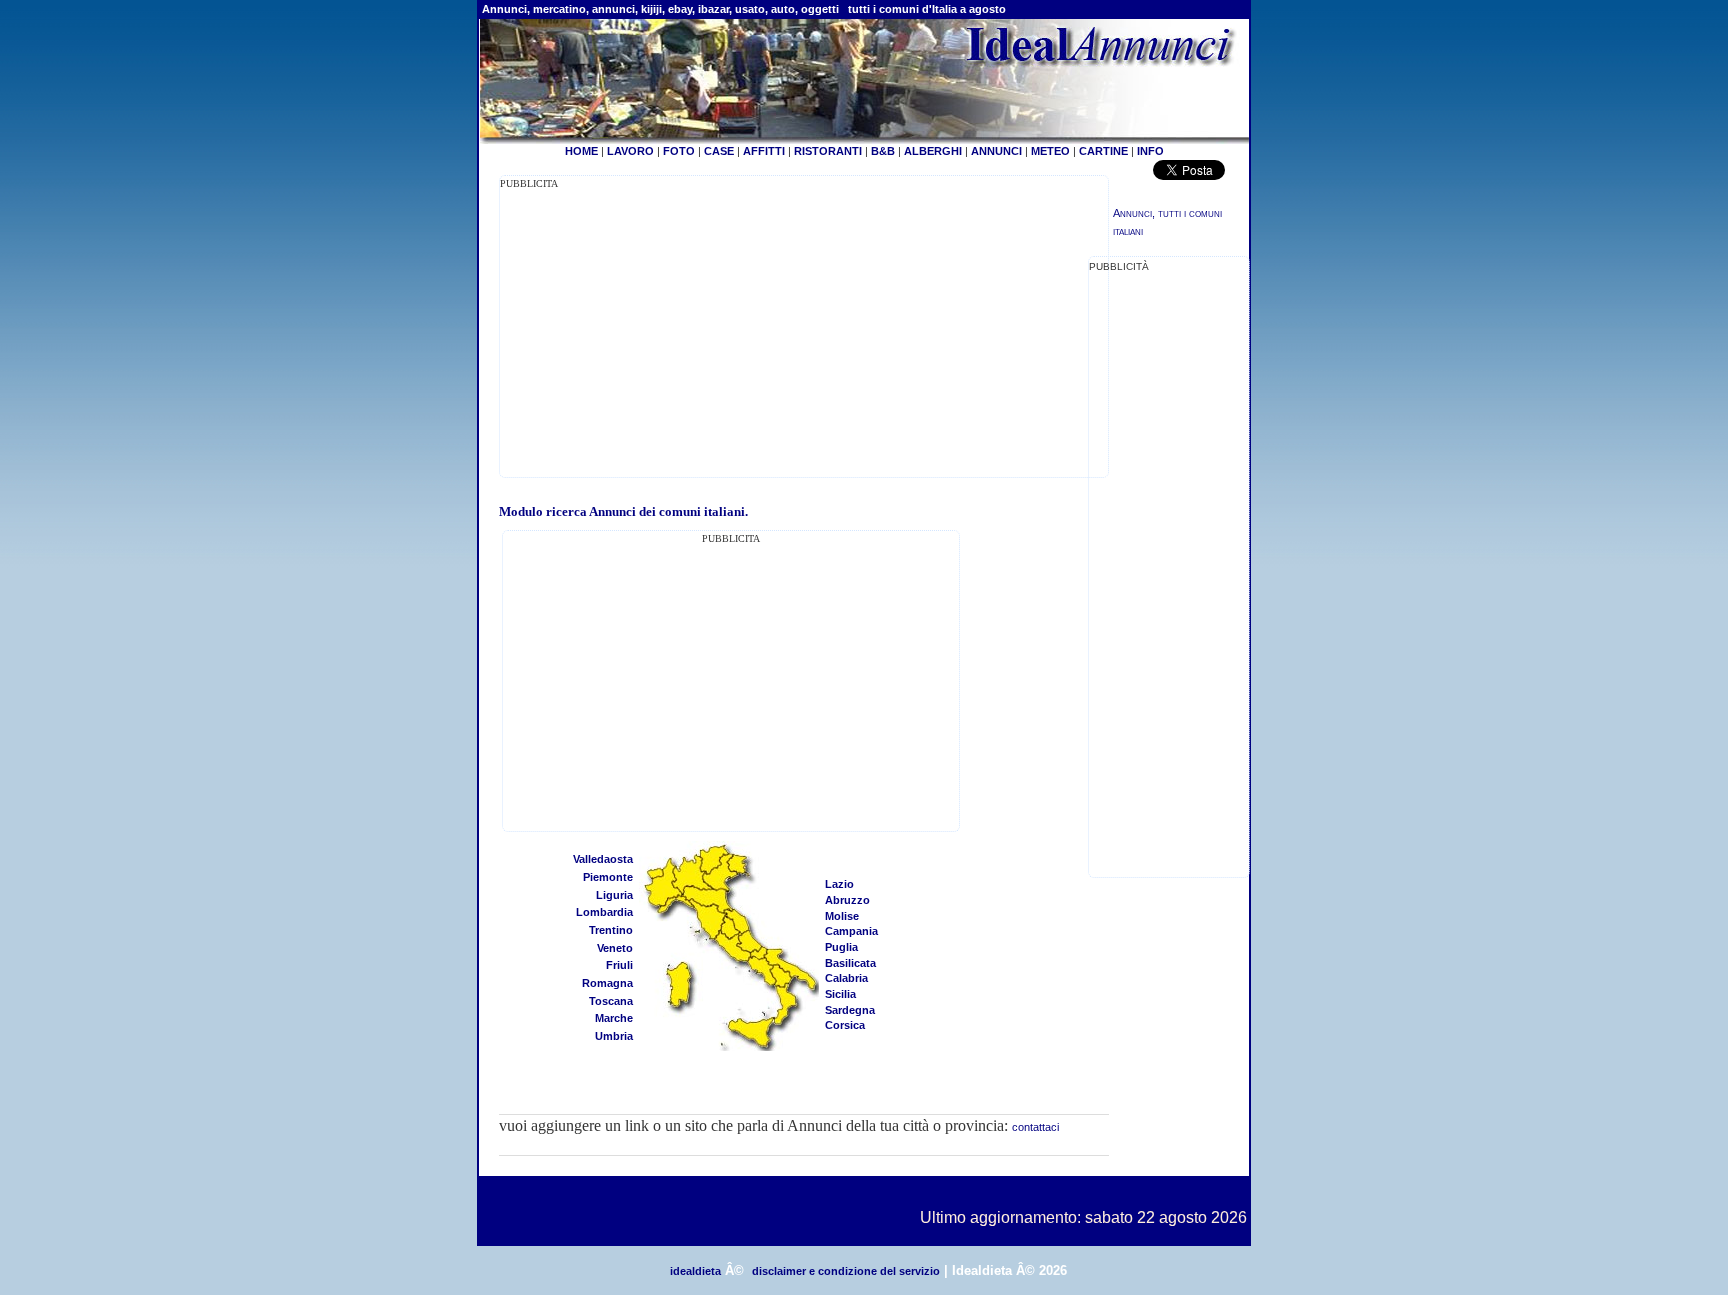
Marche (614, 1018)
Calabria (846, 978)
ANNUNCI (996, 151)
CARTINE (1103, 151)
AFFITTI (764, 151)
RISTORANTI (828, 151)
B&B (883, 151)
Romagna (607, 983)
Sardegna (850, 1010)
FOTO (679, 151)
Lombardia (604, 912)
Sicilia (840, 994)
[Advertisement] (668, 332)
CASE (719, 151)
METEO (1050, 151)
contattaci (1035, 1127)
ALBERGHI (933, 151)
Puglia (841, 947)
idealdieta (695, 1271)
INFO (1150, 151)
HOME (581, 151)
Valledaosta (603, 859)
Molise (842, 916)
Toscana (611, 1001)
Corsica (845, 1025)
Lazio (839, 884)
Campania (851, 931)
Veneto (615, 948)
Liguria (614, 895)
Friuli (619, 965)
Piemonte (608, 877)
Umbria (614, 1036)
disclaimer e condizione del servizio (846, 1271)
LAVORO (630, 151)
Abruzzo (847, 900)
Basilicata (850, 963)
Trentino (611, 930)
